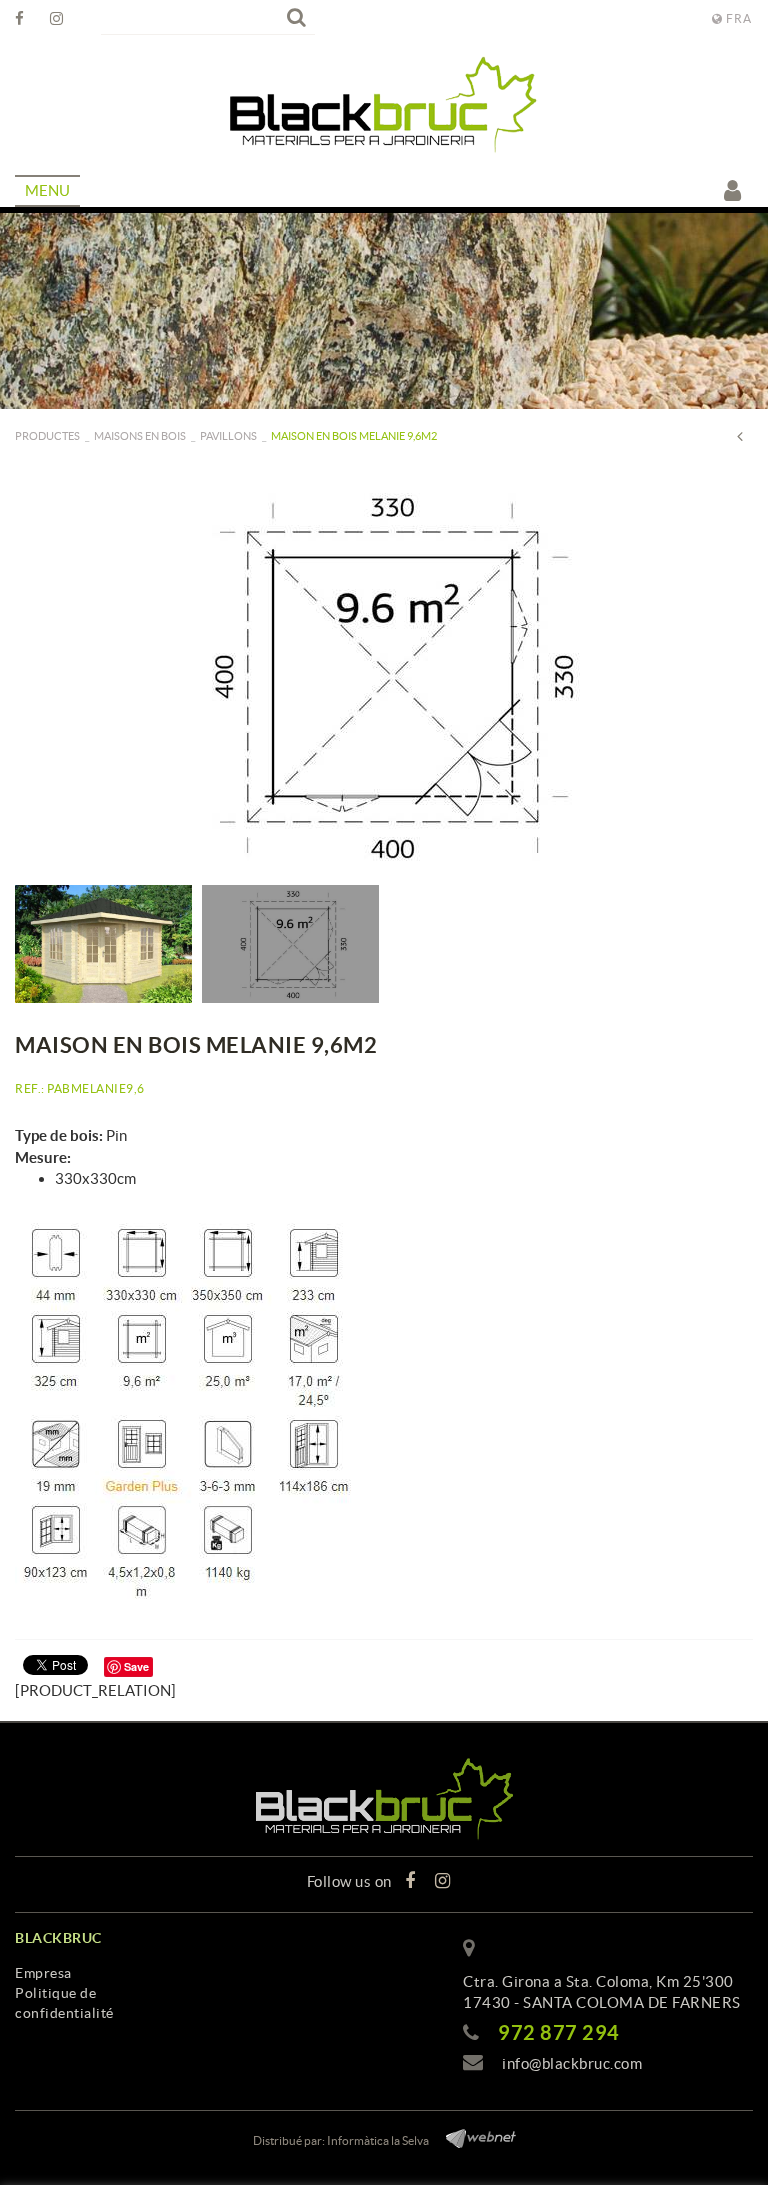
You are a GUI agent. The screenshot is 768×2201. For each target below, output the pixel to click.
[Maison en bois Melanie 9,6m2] (384, 676)
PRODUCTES (47, 436)
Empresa (43, 1973)
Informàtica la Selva (378, 2140)
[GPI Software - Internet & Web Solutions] (473, 2135)
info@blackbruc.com (572, 2063)
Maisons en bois (140, 436)
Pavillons (228, 436)
